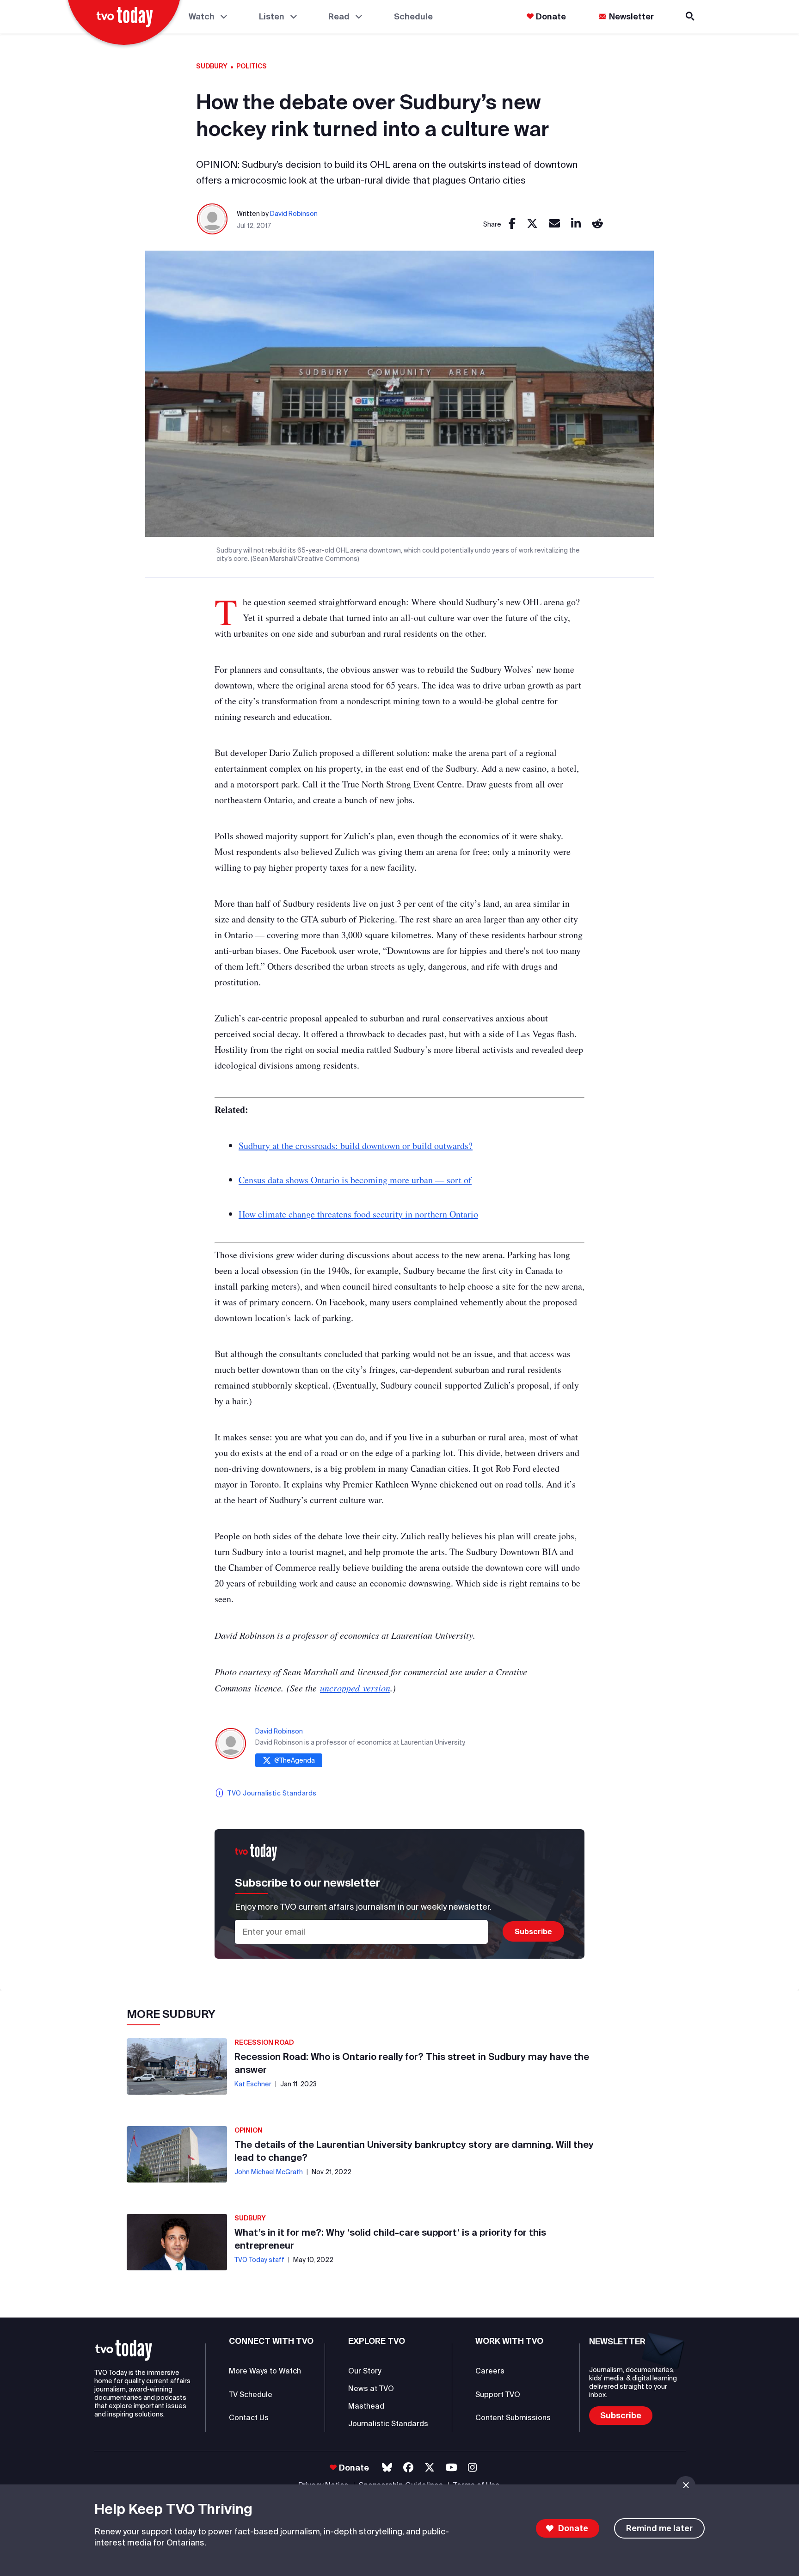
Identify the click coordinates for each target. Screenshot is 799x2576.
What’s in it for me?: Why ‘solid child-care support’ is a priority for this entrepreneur (390, 2239)
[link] (512, 224)
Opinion (249, 2130)
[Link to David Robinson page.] (213, 219)
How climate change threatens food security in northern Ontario (358, 1214)
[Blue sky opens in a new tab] (387, 2468)
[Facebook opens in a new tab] (408, 2468)
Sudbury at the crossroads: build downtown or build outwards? (356, 1146)
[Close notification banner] (686, 2485)
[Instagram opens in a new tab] (472, 2468)
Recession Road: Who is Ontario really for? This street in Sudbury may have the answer (412, 2063)
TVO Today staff (259, 2260)
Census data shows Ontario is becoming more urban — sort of (355, 1180)
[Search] (691, 16)
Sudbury (212, 66)
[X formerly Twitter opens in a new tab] (430, 2468)
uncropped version (355, 1688)
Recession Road (264, 2042)
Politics (252, 66)
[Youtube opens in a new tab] (452, 2468)
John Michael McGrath (269, 2172)
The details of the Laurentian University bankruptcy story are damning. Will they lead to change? (414, 2151)
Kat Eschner (253, 2084)
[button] (124, 2350)
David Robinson (294, 214)
